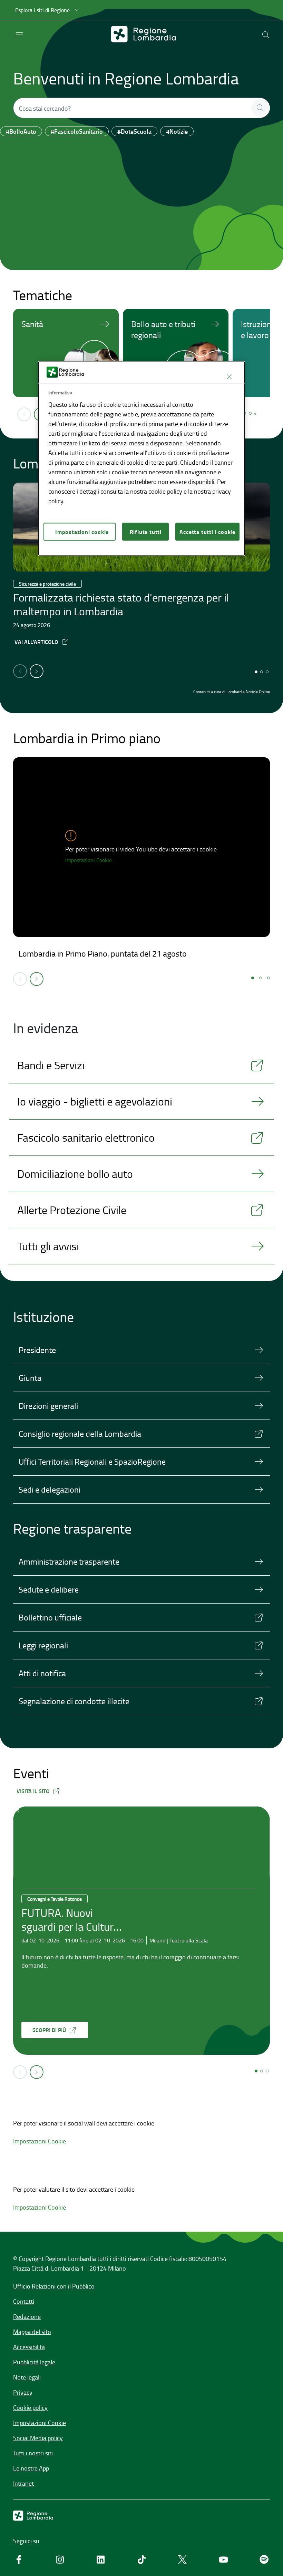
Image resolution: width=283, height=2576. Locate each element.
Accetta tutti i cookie (207, 531)
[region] (141, 459)
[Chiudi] (229, 377)
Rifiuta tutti (146, 531)
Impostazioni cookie (82, 531)
